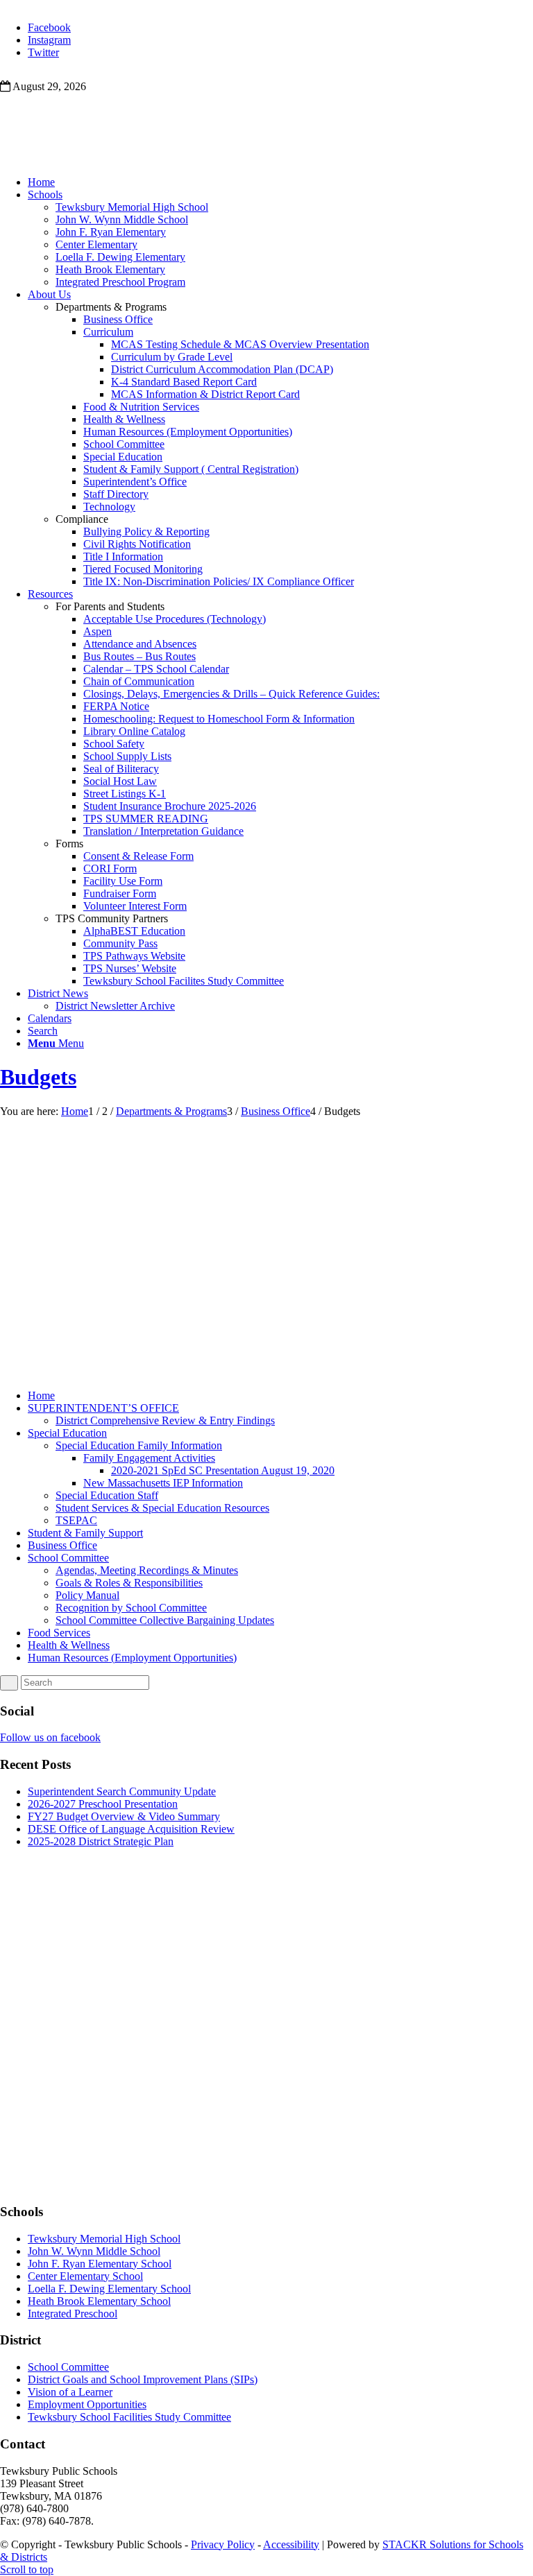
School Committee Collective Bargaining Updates (165, 1620)
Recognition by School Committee (131, 1608)
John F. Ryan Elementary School (100, 2264)
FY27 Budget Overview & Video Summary (124, 1816)
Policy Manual (87, 1595)
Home (41, 1395)
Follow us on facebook (50, 1737)
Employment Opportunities (87, 2404)
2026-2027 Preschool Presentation (103, 1804)
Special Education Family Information (139, 1445)
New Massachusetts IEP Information (163, 1483)
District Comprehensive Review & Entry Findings (165, 1420)
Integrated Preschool (73, 2314)
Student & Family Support (85, 1533)
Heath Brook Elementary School (99, 2301)
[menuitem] (280, 182)
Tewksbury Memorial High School (104, 2239)
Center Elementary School (85, 2276)
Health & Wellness (69, 1645)
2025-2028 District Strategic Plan (101, 1841)
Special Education (67, 1433)
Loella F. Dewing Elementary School (109, 2289)
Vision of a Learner (70, 2392)
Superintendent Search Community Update (122, 1791)
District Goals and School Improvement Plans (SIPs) (143, 2379)
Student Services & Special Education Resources (162, 1508)
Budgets (38, 1077)
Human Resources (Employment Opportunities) (132, 1658)
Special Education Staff (107, 1495)
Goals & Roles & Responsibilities (129, 1583)
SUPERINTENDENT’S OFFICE (103, 1408)
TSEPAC (76, 1520)
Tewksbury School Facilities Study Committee (129, 2417)
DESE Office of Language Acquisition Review (131, 1829)
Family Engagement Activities (149, 1458)
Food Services (59, 1633)
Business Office (62, 1545)
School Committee (68, 1558)
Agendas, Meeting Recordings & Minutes (147, 1570)
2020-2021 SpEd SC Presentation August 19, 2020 (223, 1470)
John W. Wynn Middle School (94, 2251)
